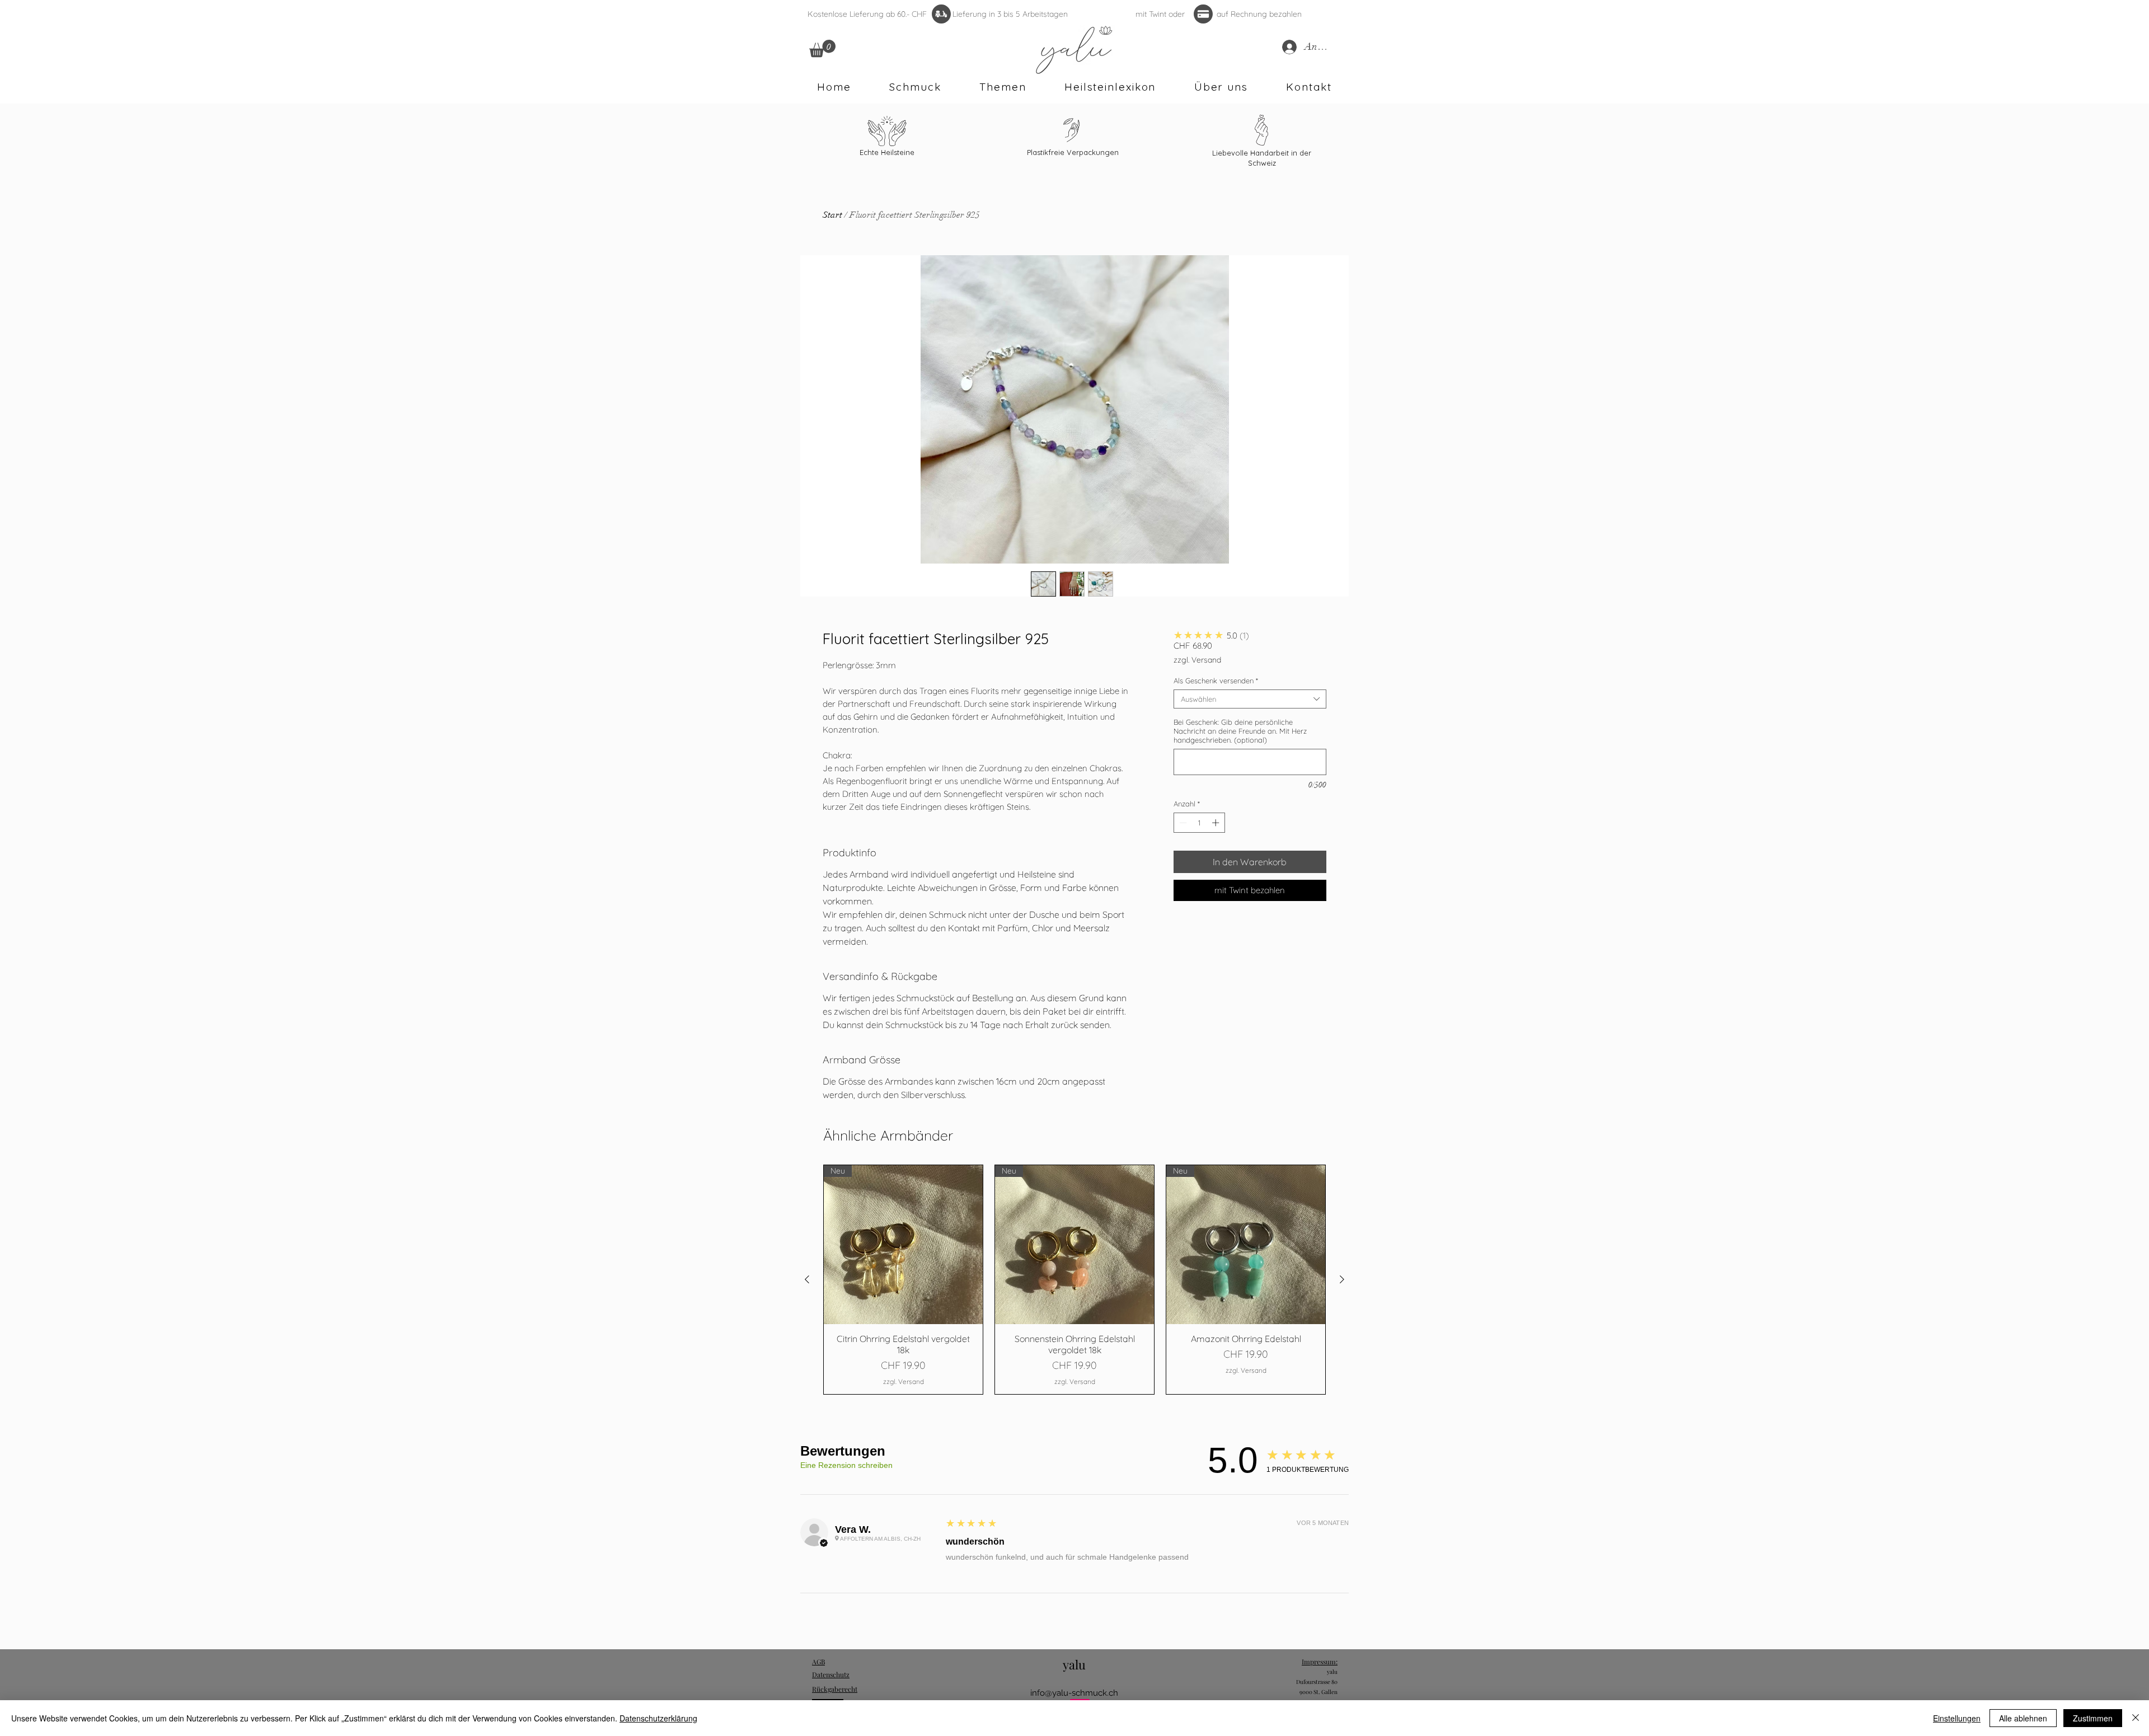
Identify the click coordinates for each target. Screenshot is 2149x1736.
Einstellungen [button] (1957, 1718)
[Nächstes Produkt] (1342, 1279)
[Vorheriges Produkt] (807, 1279)
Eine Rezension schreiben (846, 1465)
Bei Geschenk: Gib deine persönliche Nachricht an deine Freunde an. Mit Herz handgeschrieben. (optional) (1240, 731)
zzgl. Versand (1197, 660)
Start (832, 215)
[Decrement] (1182, 823)
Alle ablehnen (2023, 1718)
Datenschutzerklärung (658, 1718)
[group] (1074, 1280)
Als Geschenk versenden (1216, 681)
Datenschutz (831, 1674)
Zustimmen (2093, 1718)
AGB (818, 1662)
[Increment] (1217, 823)
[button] (822, 48)
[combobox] (1250, 699)
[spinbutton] (1199, 823)
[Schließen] (2136, 1718)
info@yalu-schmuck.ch (1074, 1693)
